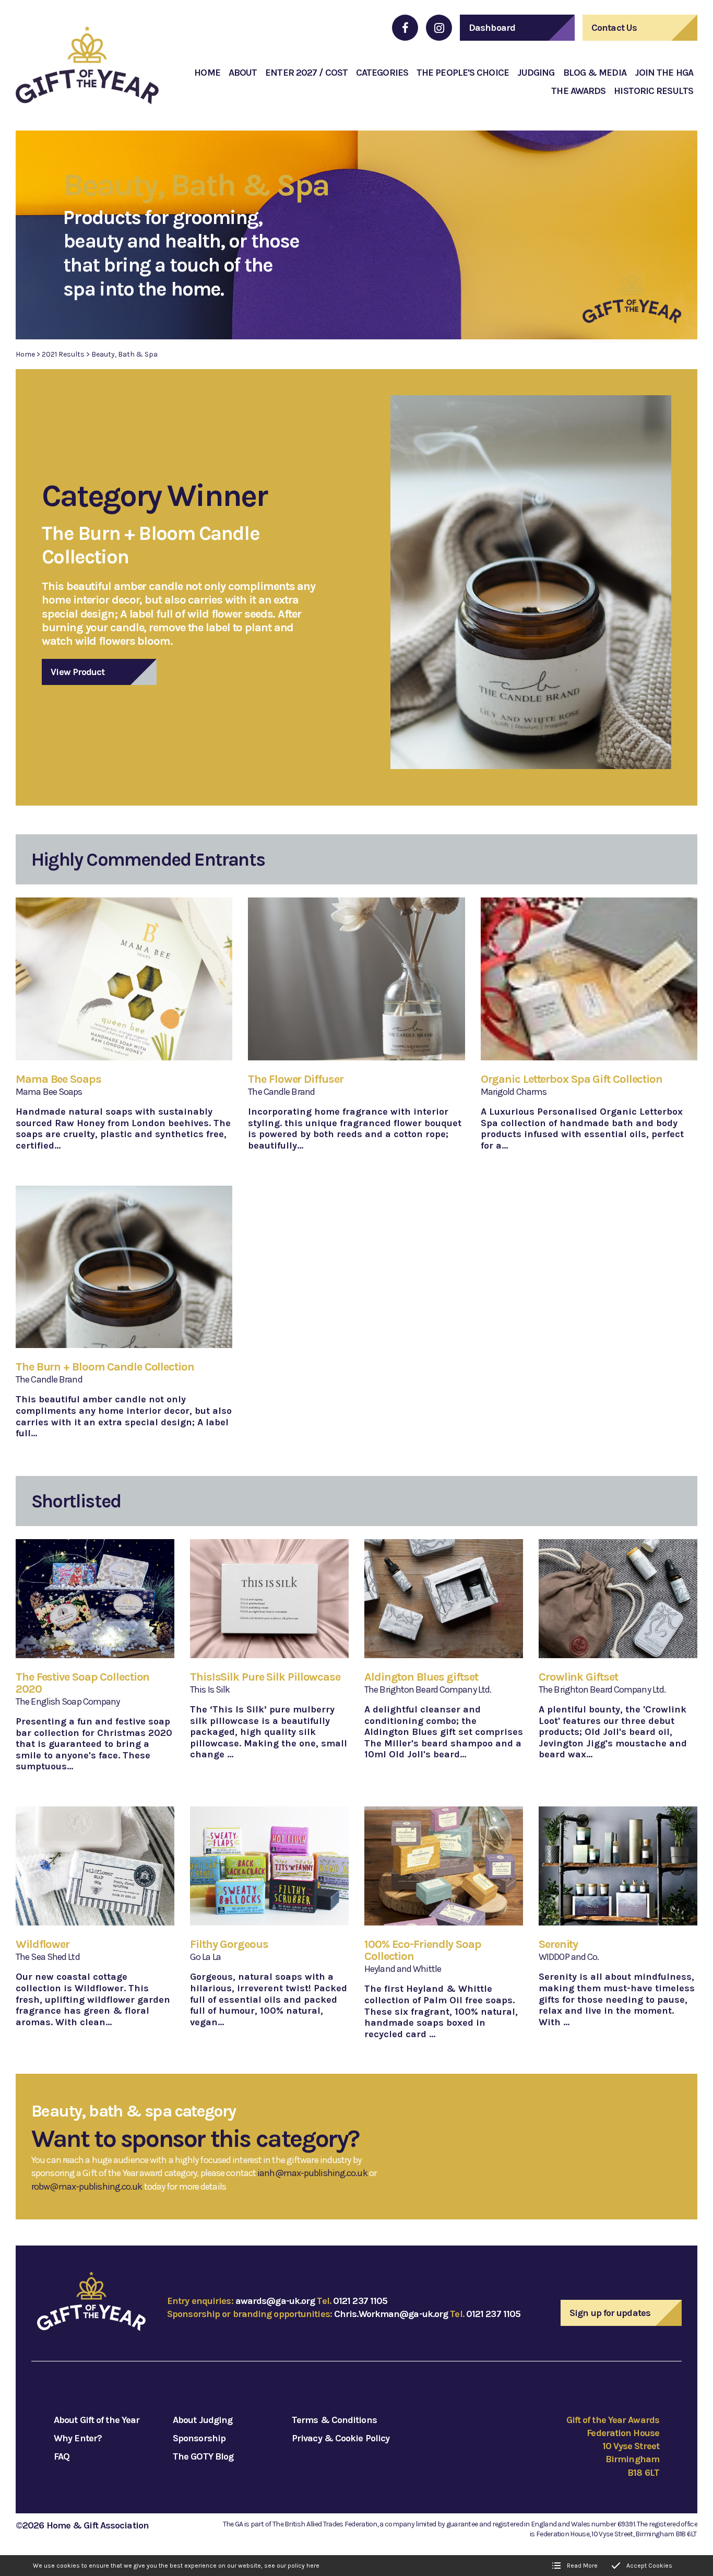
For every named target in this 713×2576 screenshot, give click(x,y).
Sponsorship (199, 2438)
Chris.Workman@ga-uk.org (391, 2314)
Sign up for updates (610, 2313)
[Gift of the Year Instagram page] (439, 28)
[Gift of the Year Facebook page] (405, 28)
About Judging (203, 2420)
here (313, 2566)
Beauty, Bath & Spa (124, 354)
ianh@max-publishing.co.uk (312, 2173)
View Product (78, 672)
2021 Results (63, 354)
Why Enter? (78, 2438)
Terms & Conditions (334, 2420)
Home (25, 354)
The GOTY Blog (203, 2456)
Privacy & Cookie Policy (341, 2438)
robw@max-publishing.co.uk (87, 2187)
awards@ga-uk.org (275, 2301)
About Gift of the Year (97, 2420)
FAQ (62, 2456)
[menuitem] (207, 73)
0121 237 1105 (360, 2301)
